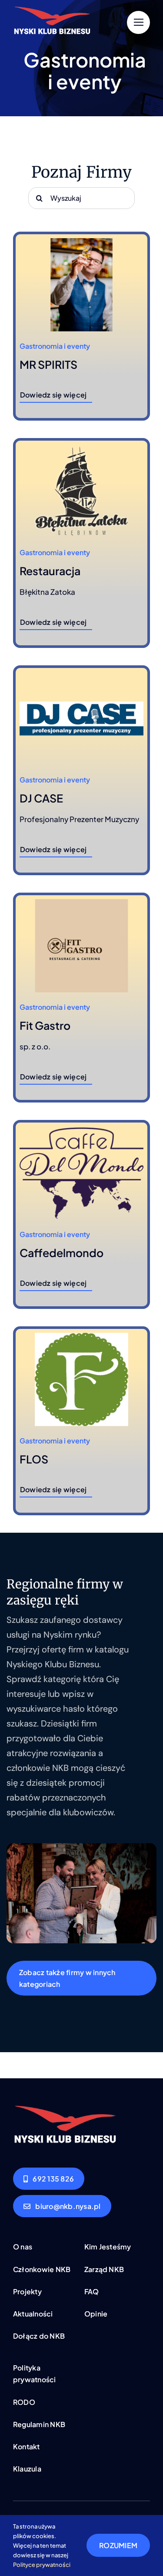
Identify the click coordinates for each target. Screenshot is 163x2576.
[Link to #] (138, 22)
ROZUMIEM (118, 2545)
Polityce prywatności (42, 2565)
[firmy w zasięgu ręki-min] (65, 2108)
